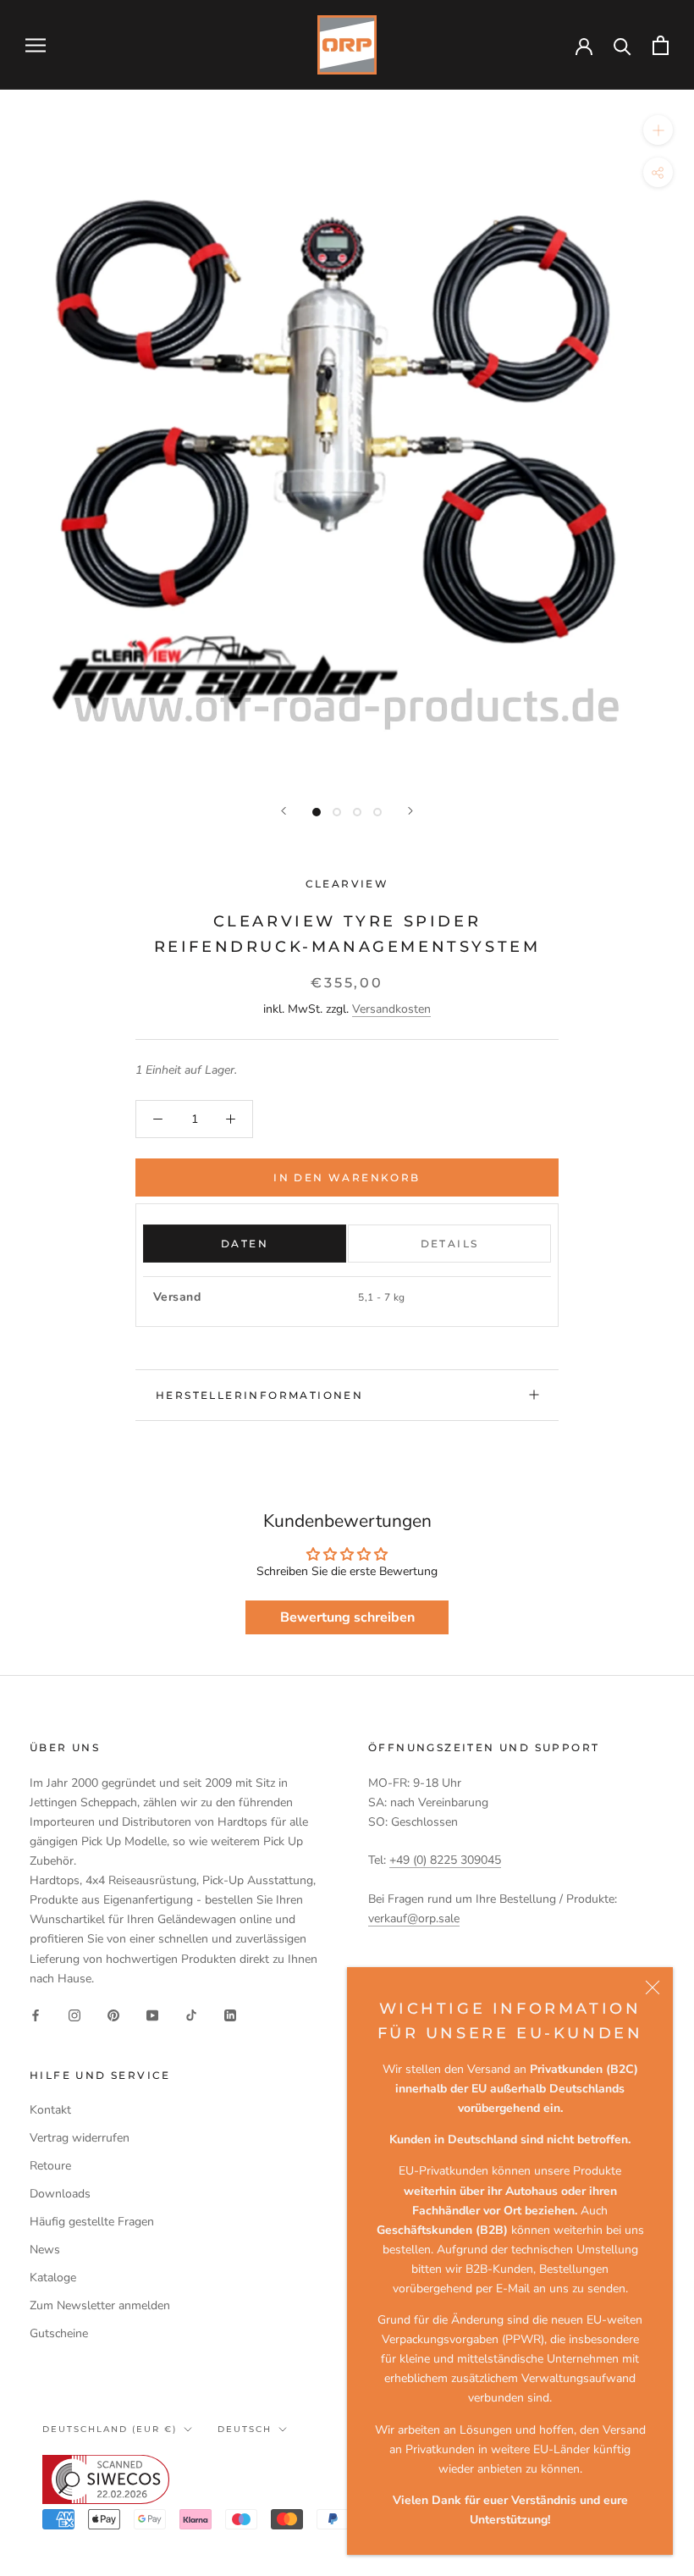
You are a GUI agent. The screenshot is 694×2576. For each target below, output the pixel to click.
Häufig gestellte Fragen (92, 2222)
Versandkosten (391, 1009)
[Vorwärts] (410, 811)
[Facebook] (36, 2015)
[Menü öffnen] (36, 45)
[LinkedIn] (230, 2015)
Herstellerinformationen (259, 1395)
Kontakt (50, 2110)
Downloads (60, 2194)
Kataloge (53, 2277)
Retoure (50, 2166)
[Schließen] (653, 1987)
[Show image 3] (357, 812)
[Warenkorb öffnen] (661, 45)
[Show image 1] (317, 812)
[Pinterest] (113, 2015)
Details (450, 1244)
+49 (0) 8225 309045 (445, 1860)
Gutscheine (59, 2333)
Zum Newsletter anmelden (100, 2305)
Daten (245, 1244)
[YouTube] (152, 2015)
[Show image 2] (337, 812)
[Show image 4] (377, 812)
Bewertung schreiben (347, 1617)
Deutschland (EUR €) (110, 2429)
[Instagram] (74, 2015)
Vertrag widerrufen (80, 2138)
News (45, 2250)
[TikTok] (191, 2015)
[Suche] (622, 45)
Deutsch (245, 2429)
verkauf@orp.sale (414, 1918)
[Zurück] (284, 811)
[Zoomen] (658, 130)
